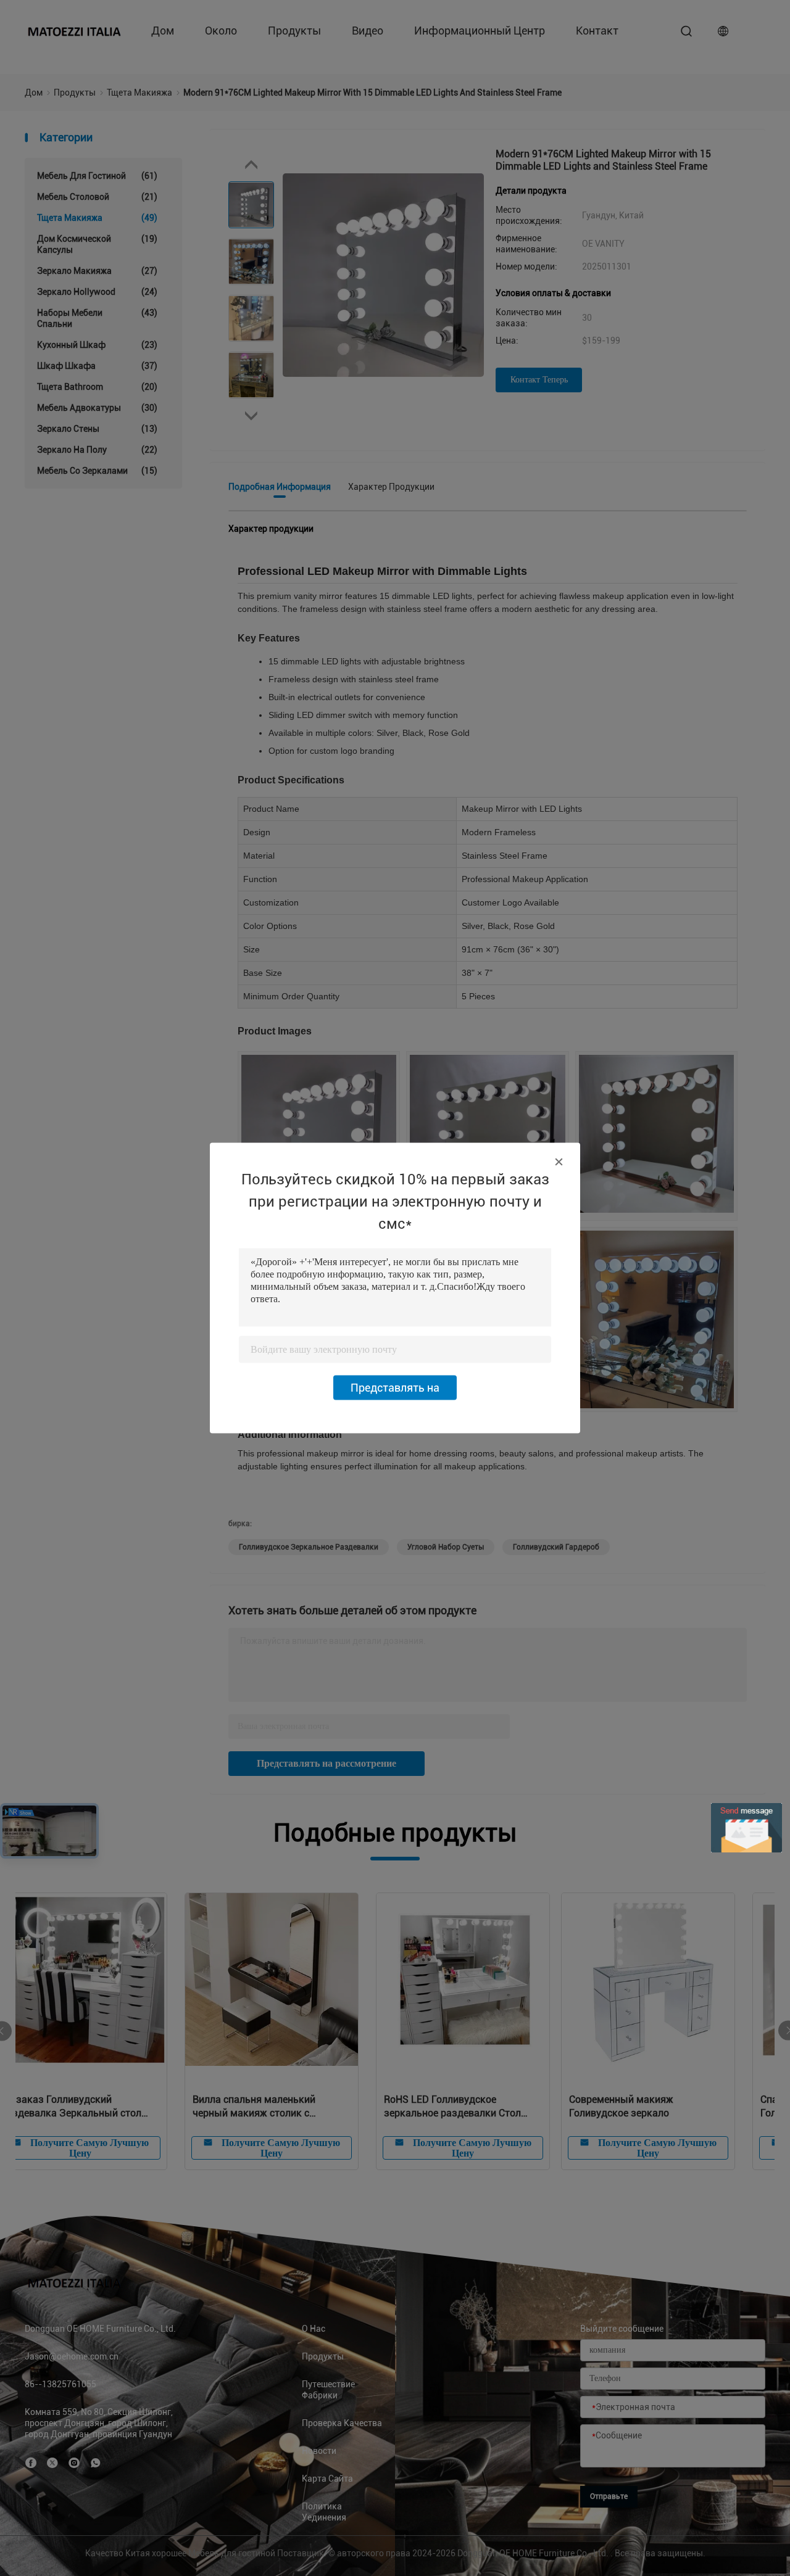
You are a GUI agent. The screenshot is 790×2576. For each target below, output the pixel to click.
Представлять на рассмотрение (395, 1391)
